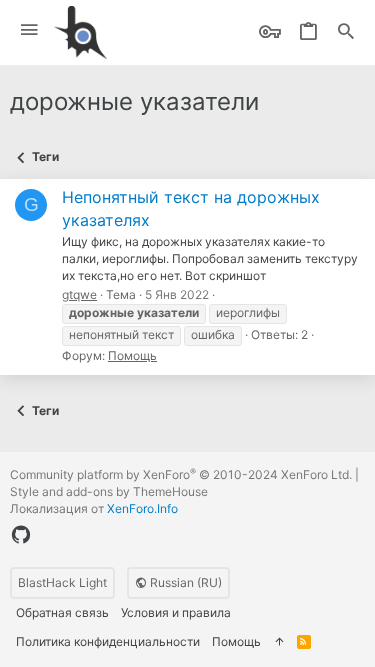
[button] (29, 30)
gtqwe (79, 294)
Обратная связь (62, 612)
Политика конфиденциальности (108, 641)
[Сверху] (279, 642)
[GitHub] (21, 535)
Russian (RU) (184, 582)
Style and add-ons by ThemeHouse (109, 491)
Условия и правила (176, 612)
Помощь (132, 355)
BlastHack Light (62, 582)
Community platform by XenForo (181, 474)
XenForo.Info (142, 508)
